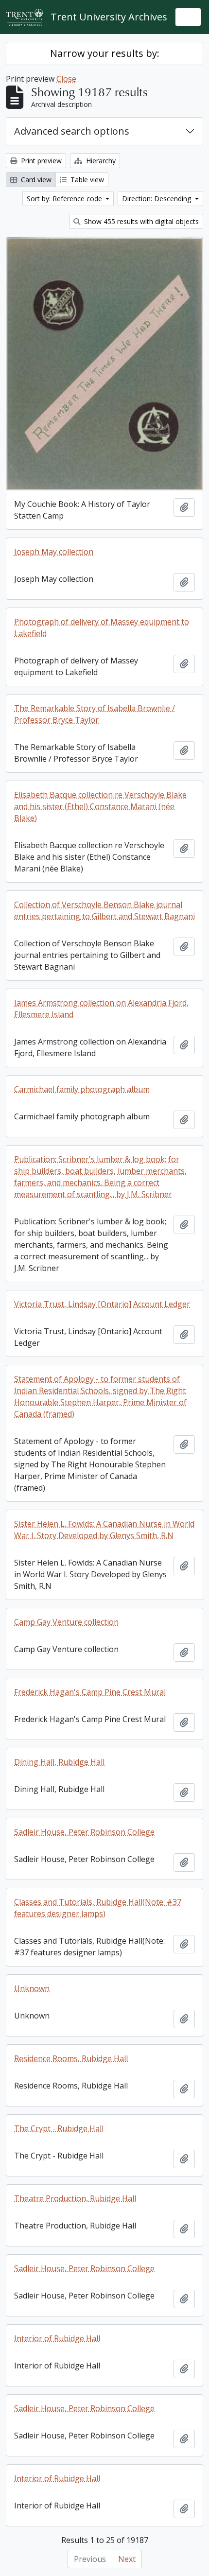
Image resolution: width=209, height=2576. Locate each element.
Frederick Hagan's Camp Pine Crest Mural (90, 1692)
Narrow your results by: (105, 53)
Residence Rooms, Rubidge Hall (71, 2058)
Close (66, 79)
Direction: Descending (157, 199)
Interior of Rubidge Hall (57, 2338)
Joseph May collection (54, 552)
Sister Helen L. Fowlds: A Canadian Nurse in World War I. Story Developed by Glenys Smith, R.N (104, 1530)
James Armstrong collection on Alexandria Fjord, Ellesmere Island (101, 1009)
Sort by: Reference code (65, 199)
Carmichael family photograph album (82, 1089)
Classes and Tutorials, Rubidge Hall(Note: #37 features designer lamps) (98, 1908)
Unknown (32, 1988)
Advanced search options (72, 131)
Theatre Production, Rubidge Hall (75, 2198)
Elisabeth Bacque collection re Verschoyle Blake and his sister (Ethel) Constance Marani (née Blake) (100, 806)
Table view (86, 180)
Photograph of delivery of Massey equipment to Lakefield (102, 627)
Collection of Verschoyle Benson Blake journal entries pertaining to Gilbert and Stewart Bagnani (104, 910)
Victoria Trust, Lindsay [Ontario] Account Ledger (102, 1304)
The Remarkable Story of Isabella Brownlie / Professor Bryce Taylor (95, 714)
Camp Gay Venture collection (66, 1622)
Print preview (40, 161)
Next (127, 2559)
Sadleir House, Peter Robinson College (84, 1832)
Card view (35, 180)
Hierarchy (100, 161)
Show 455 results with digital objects (140, 221)
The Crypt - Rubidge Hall (59, 2128)
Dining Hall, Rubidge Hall (59, 1762)
